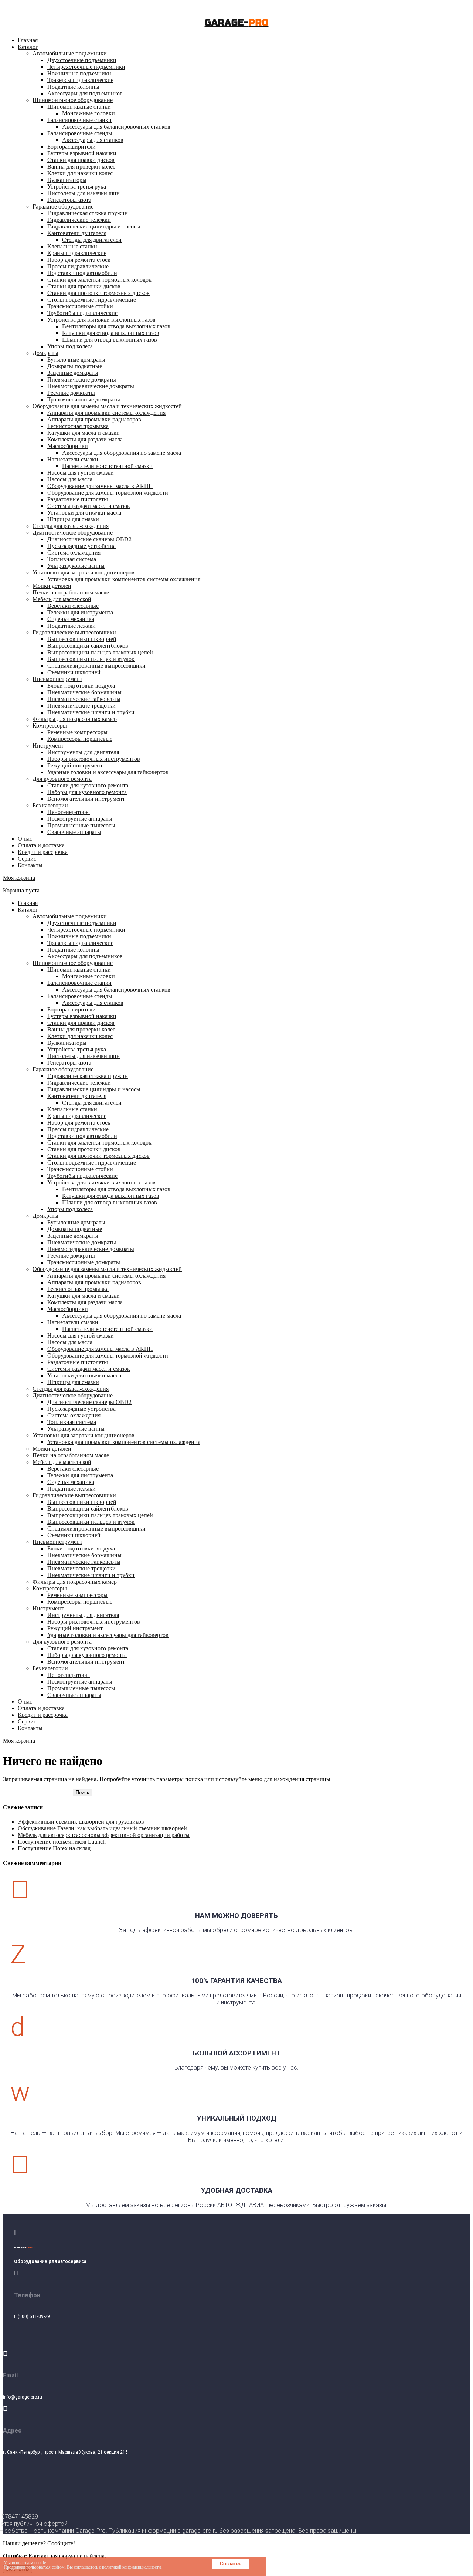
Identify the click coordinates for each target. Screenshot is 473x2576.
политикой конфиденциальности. (132, 2567)
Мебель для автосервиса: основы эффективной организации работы (104, 1835)
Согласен (231, 2564)
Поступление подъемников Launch (62, 1842)
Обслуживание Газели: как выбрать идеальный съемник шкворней (102, 1828)
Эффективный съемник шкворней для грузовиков (81, 1822)
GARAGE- (237, 23)
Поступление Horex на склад (54, 1848)
